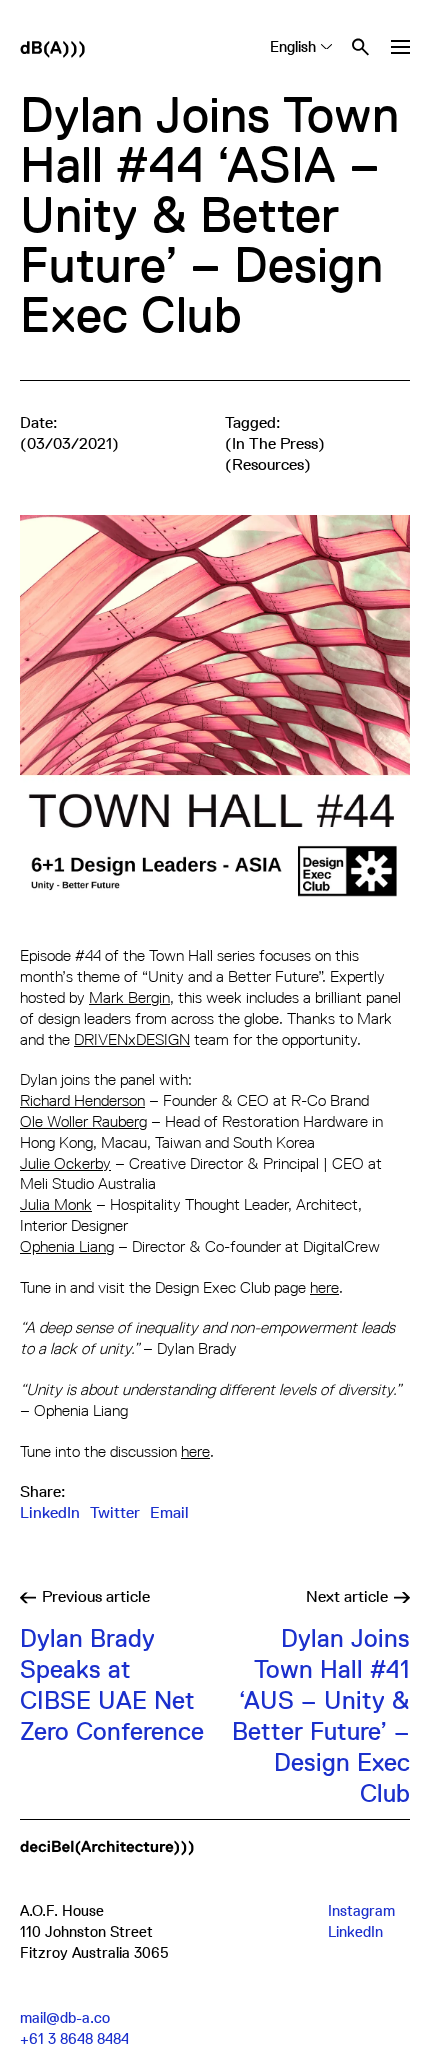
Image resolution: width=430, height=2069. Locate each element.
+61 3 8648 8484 (74, 2038)
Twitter (115, 1513)
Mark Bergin (129, 997)
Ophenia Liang (67, 1246)
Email (169, 1513)
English (293, 46)
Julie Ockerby (65, 1163)
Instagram (361, 1910)
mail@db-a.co (65, 2017)
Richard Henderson (82, 1100)
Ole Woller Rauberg (83, 1121)
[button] (400, 47)
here (324, 1287)
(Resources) (268, 465)
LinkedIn (50, 1513)
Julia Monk (56, 1204)
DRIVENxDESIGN (132, 1039)
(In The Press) (275, 444)
